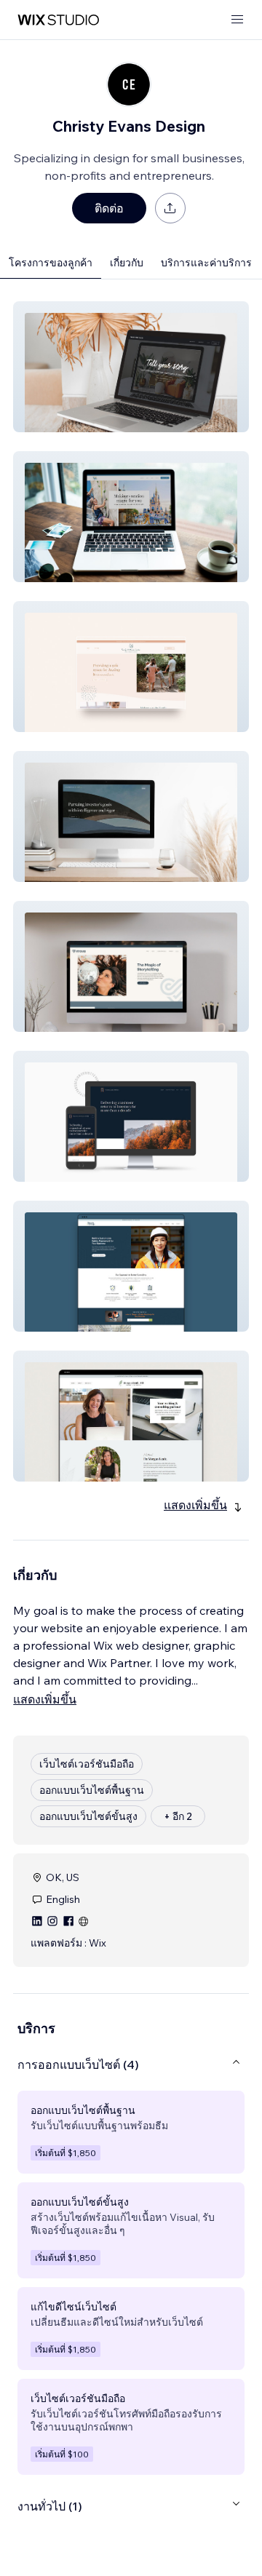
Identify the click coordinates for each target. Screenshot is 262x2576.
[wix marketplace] (58, 20)
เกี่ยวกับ (127, 263)
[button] (131, 367)
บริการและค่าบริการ (206, 263)
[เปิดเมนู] (237, 20)
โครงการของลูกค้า (51, 263)
